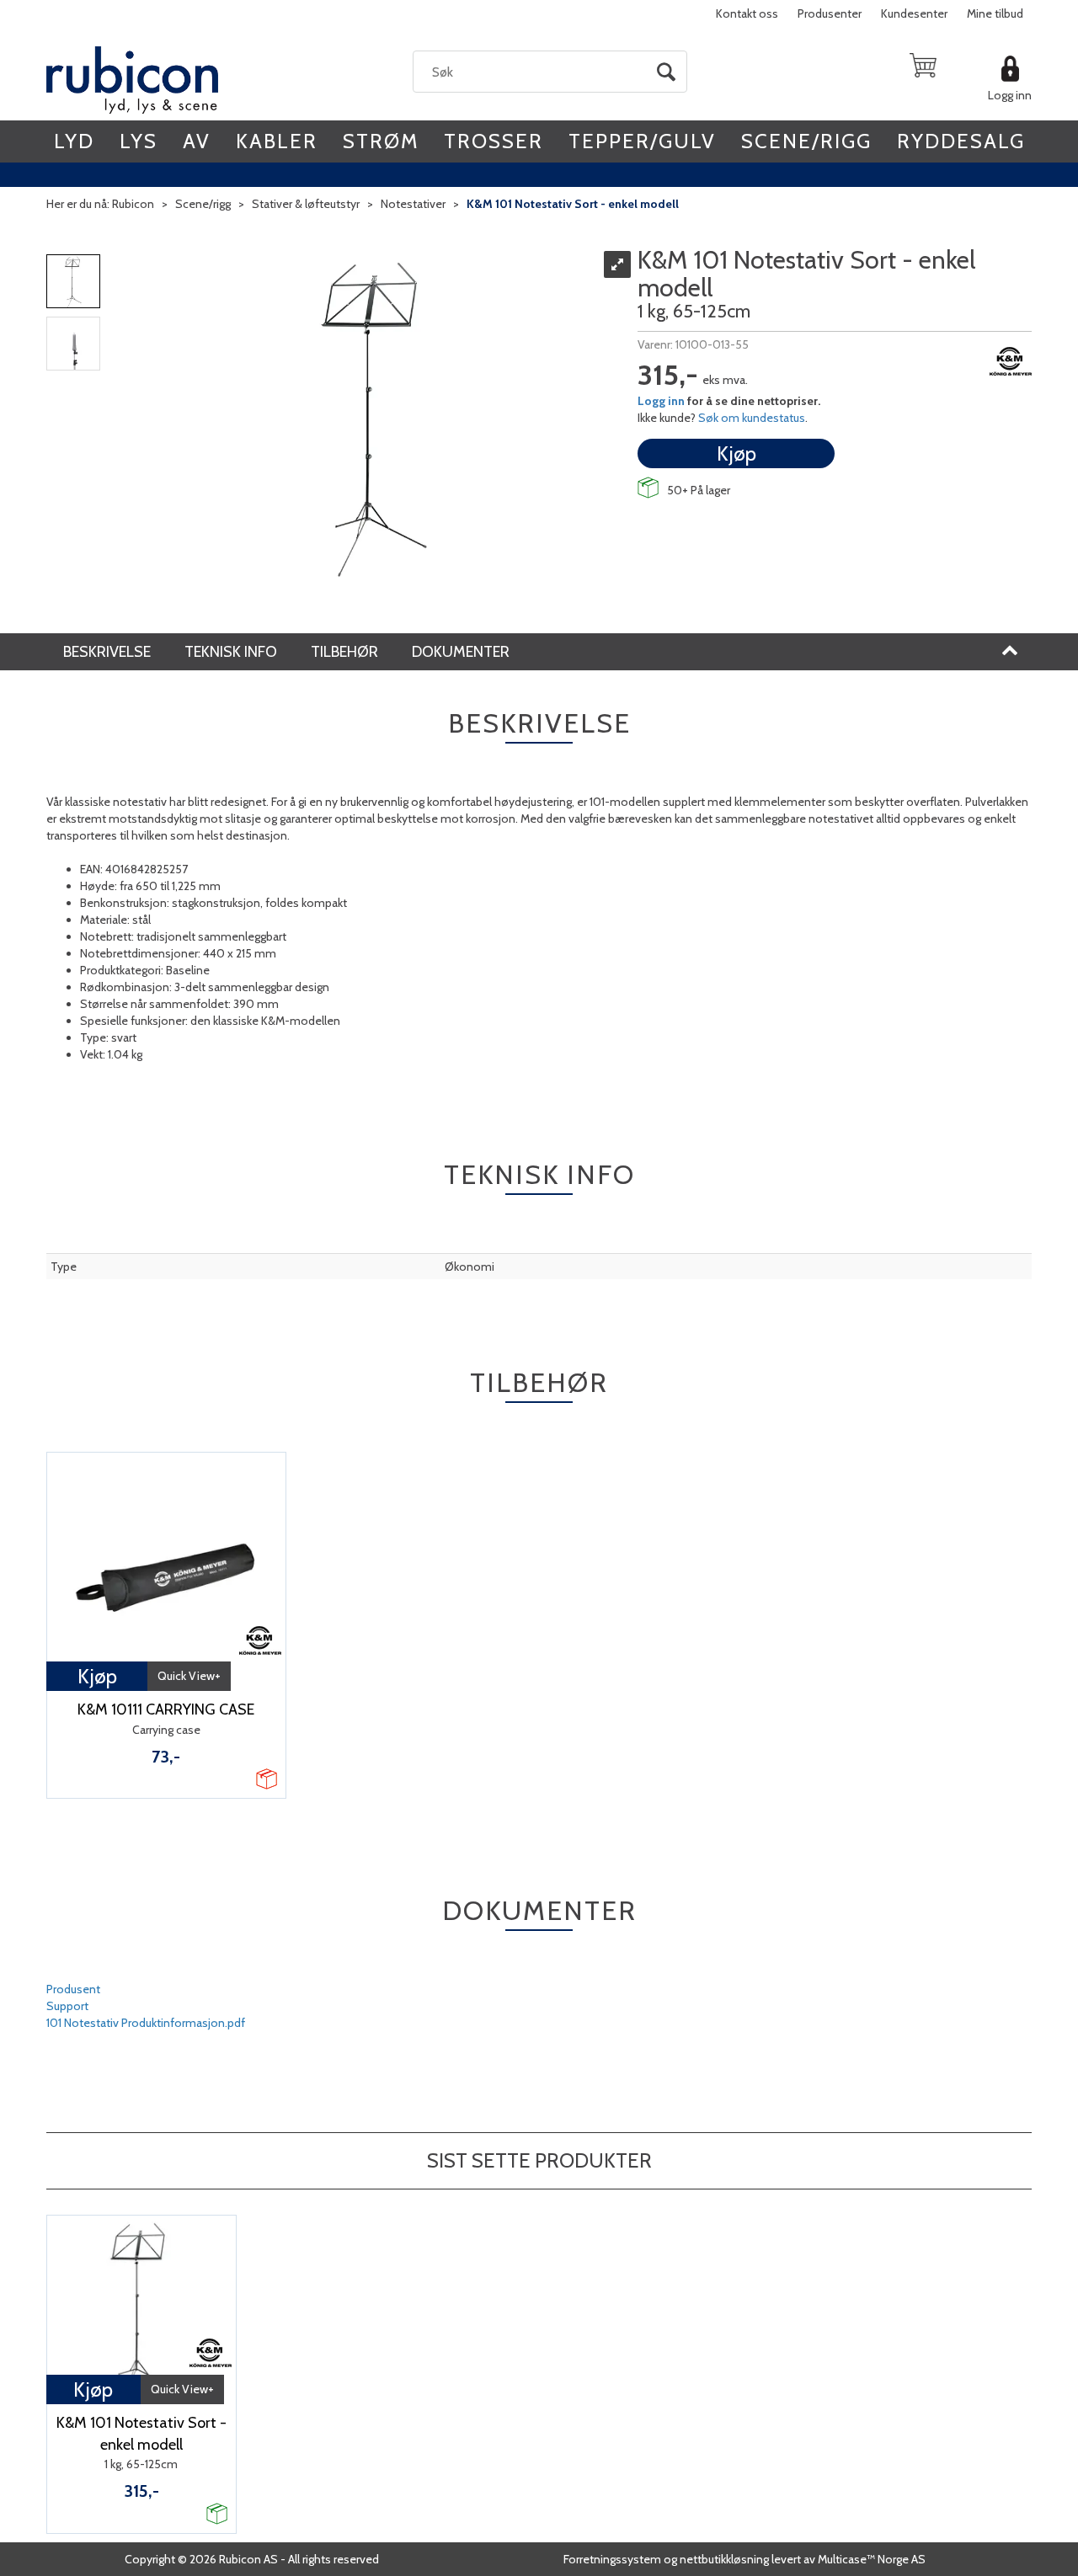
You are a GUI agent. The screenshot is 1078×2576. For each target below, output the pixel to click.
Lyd (74, 141)
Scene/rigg (806, 141)
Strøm (381, 141)
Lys (139, 141)
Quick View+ (189, 1676)
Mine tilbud (995, 13)
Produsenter (830, 13)
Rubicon (133, 204)
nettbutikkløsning (724, 2559)
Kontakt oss (747, 13)
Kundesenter (914, 13)
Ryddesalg (961, 141)
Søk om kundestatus (752, 418)
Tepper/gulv (642, 141)
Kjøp (736, 453)
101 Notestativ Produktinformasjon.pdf (146, 2023)
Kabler (277, 141)
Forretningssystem (612, 2559)
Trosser (494, 141)
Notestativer (413, 204)
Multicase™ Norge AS (872, 2559)
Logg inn (1010, 95)
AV (197, 141)
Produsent (73, 1989)
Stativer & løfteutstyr (306, 204)
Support (67, 2006)
